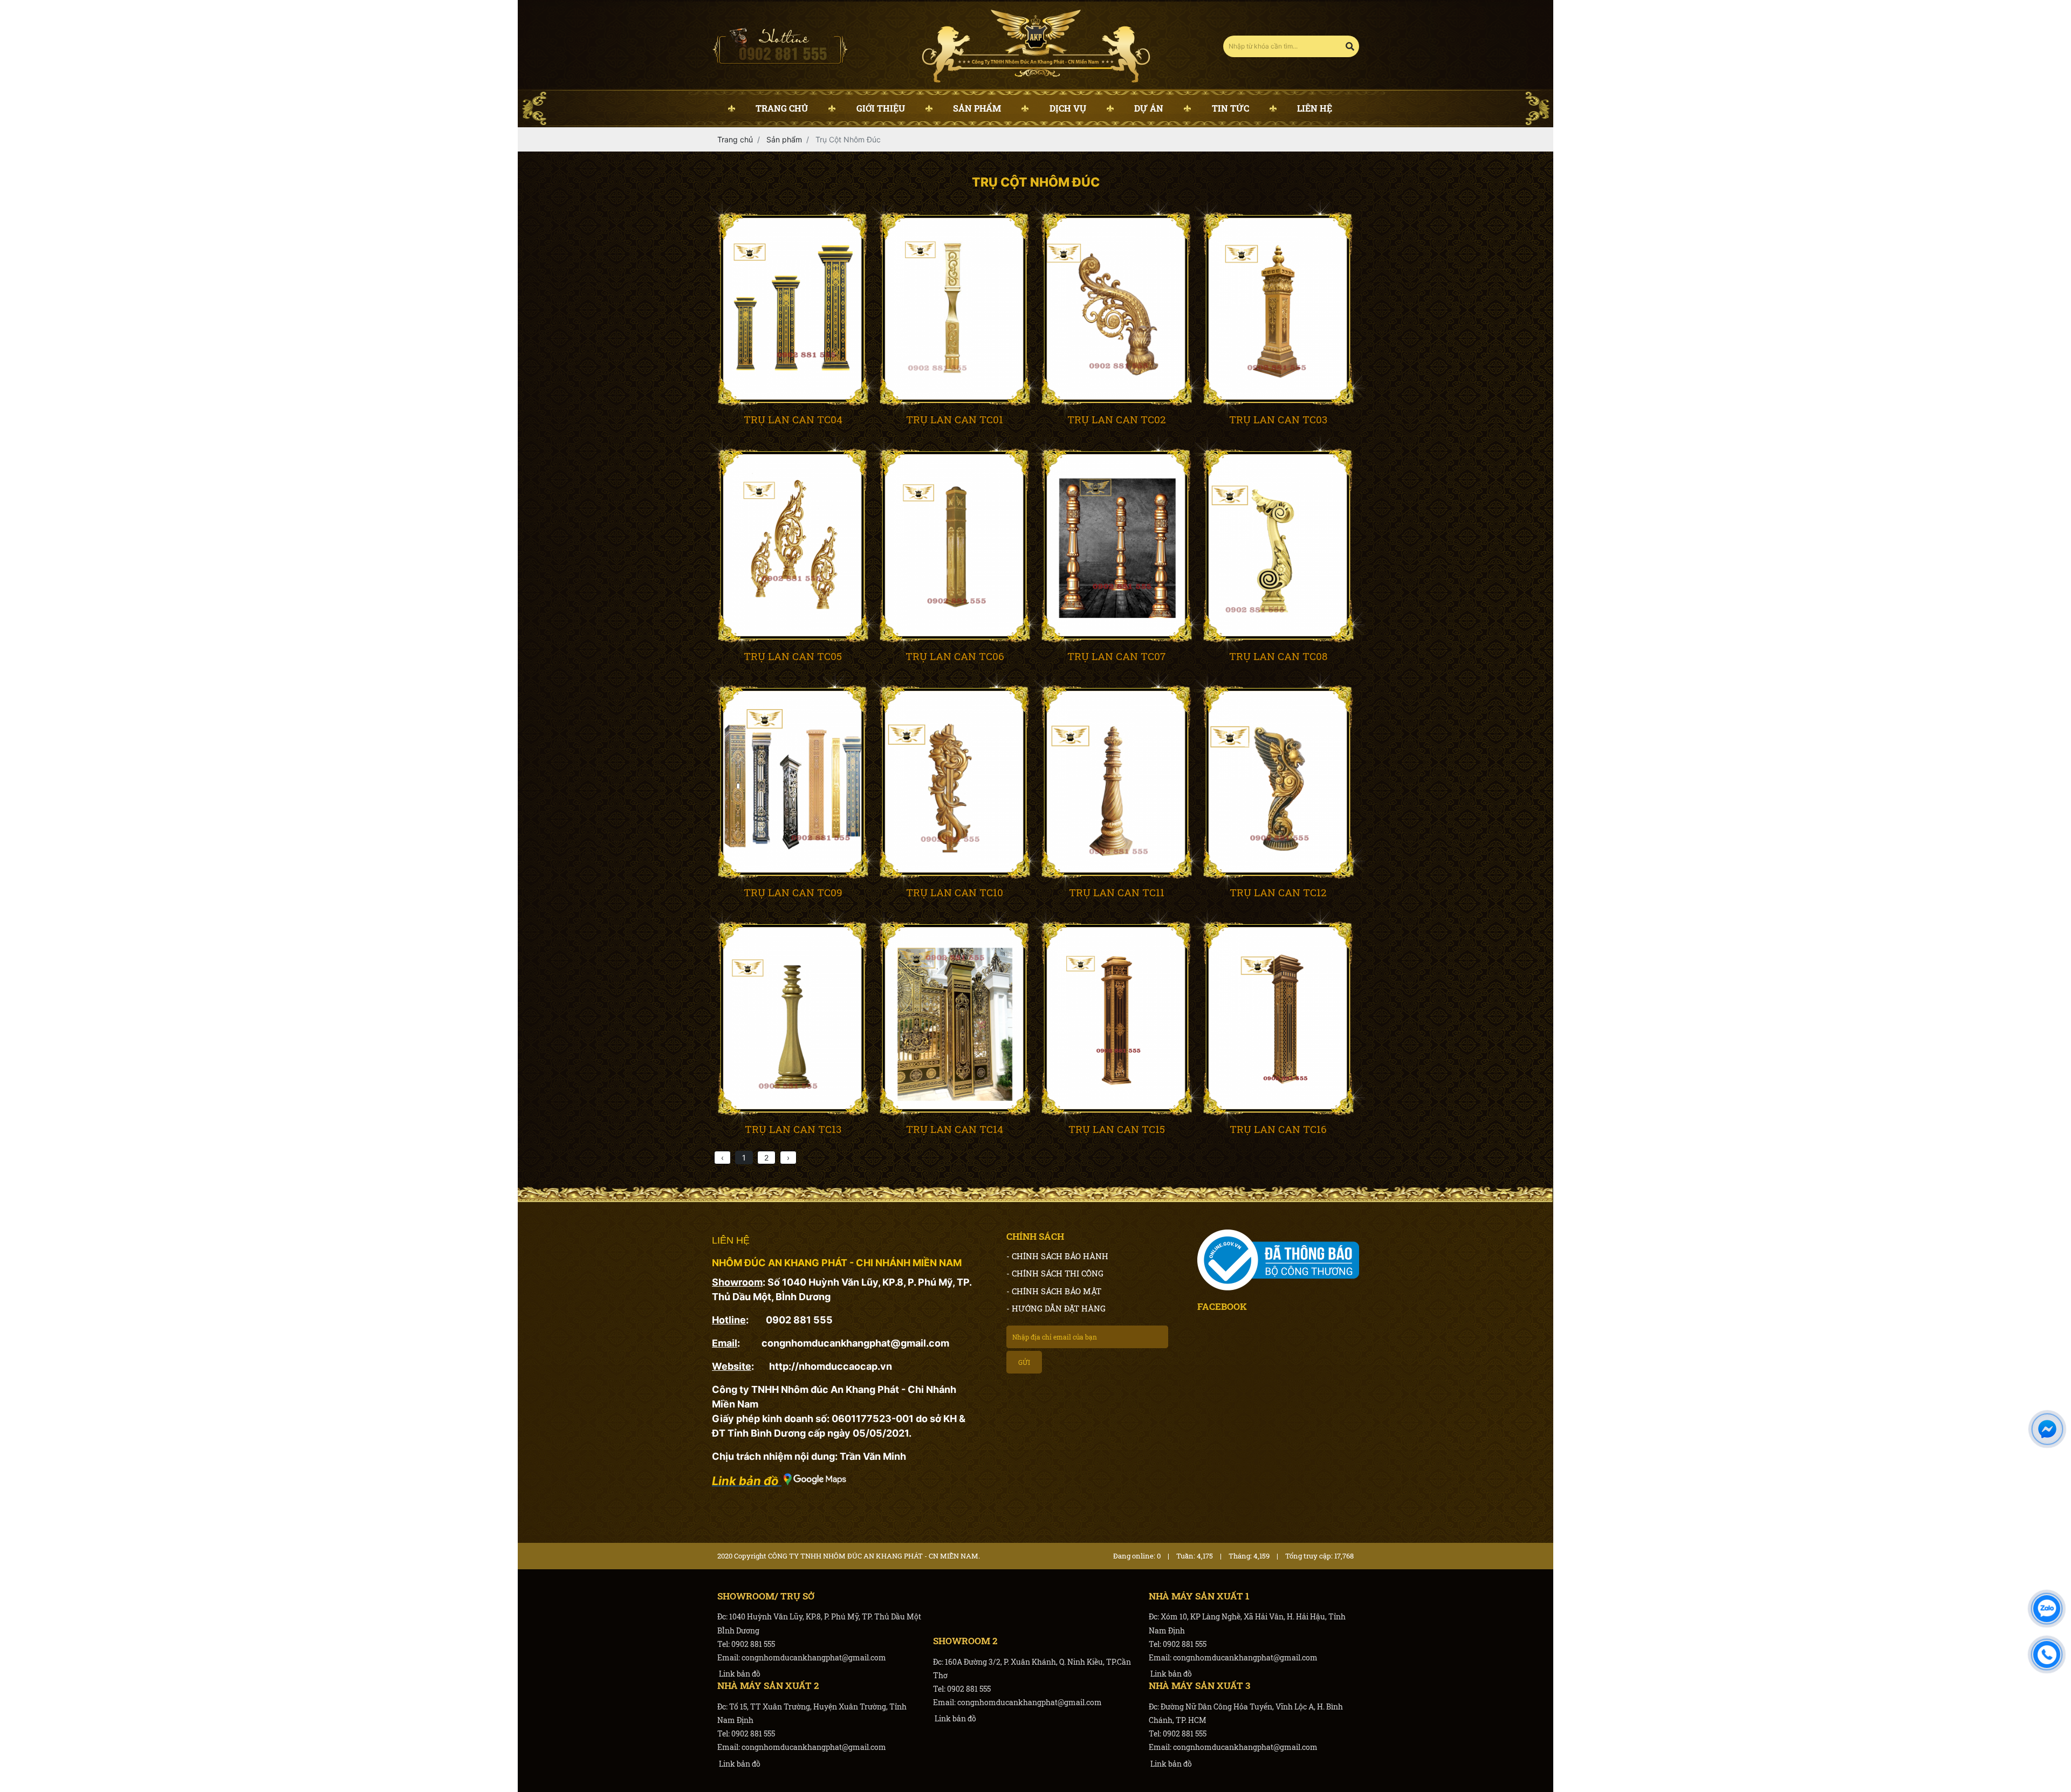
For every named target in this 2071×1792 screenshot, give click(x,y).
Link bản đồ (739, 1674)
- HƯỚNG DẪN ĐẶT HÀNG (1056, 1308)
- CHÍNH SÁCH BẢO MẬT (1054, 1291)
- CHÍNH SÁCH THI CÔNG (1055, 1273)
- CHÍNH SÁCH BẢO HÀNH (1057, 1256)
